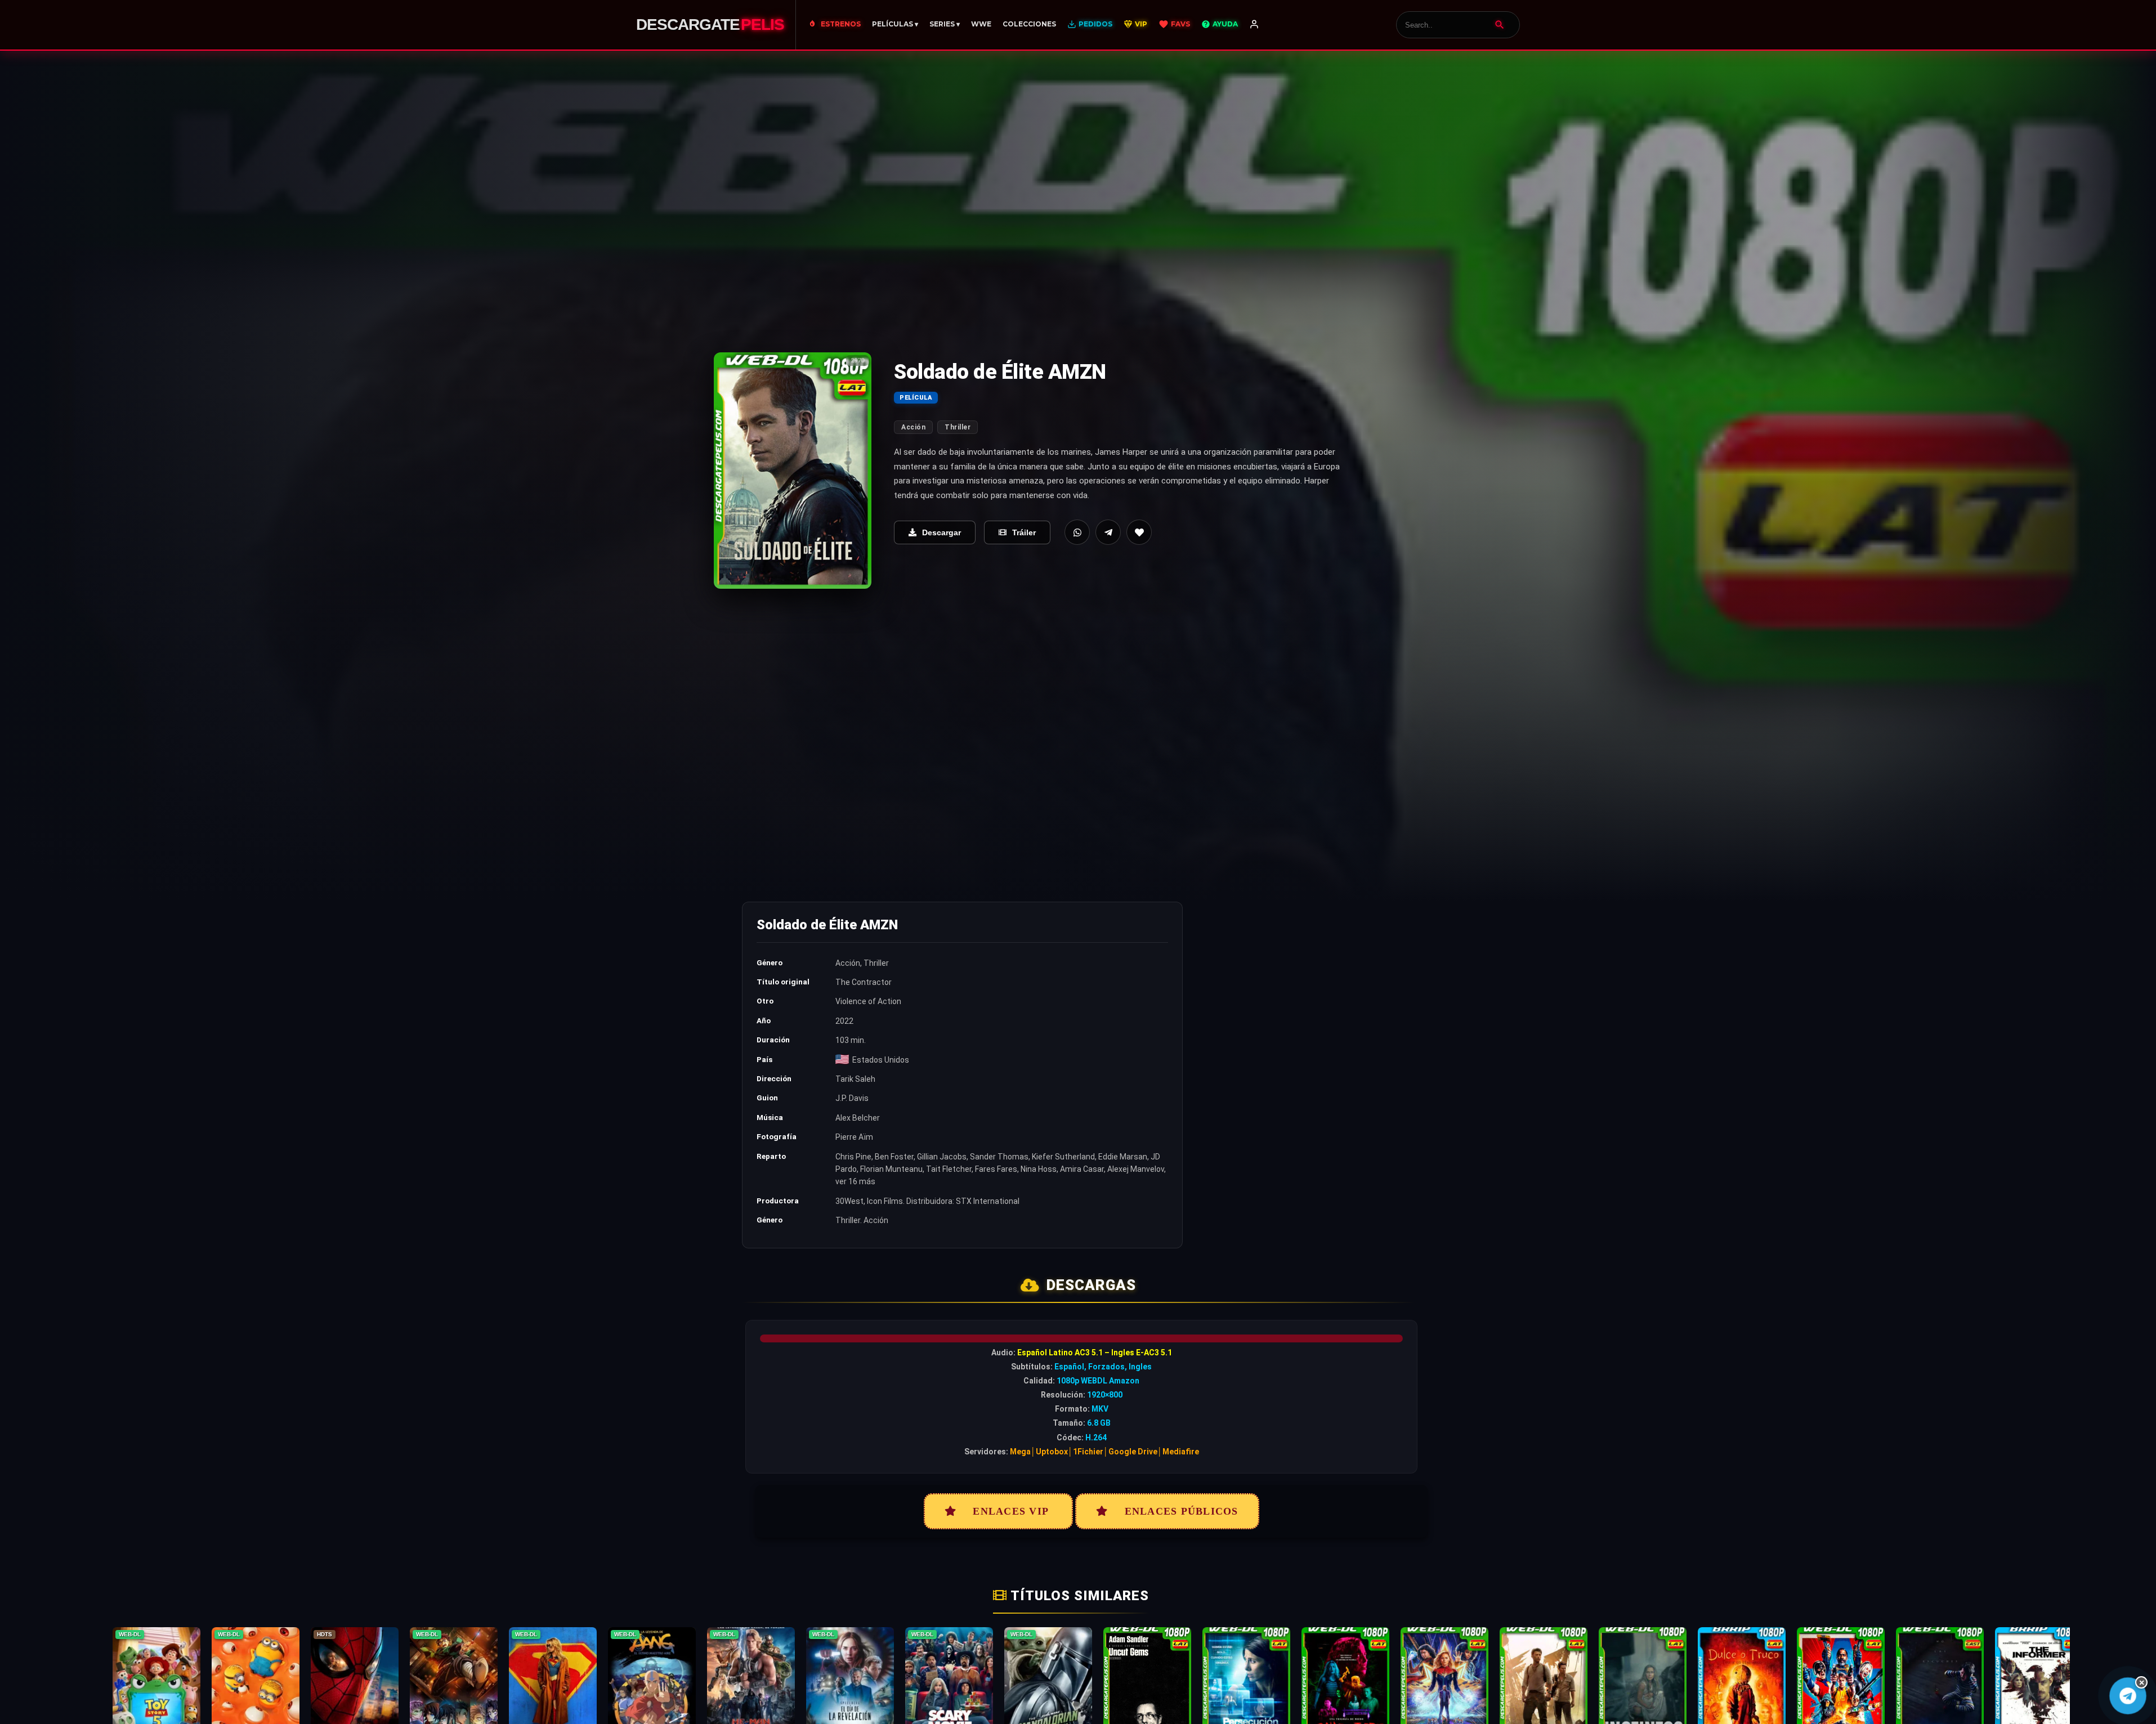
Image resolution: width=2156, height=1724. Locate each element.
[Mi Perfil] (1254, 25)
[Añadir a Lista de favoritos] (1139, 532)
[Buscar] (1500, 25)
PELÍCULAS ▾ (895, 24)
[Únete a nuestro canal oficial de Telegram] (2128, 1696)
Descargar (941, 532)
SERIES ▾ (945, 24)
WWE (981, 24)
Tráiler (1024, 532)
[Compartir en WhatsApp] (1077, 532)
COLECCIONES (1029, 24)
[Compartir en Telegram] (1108, 532)
